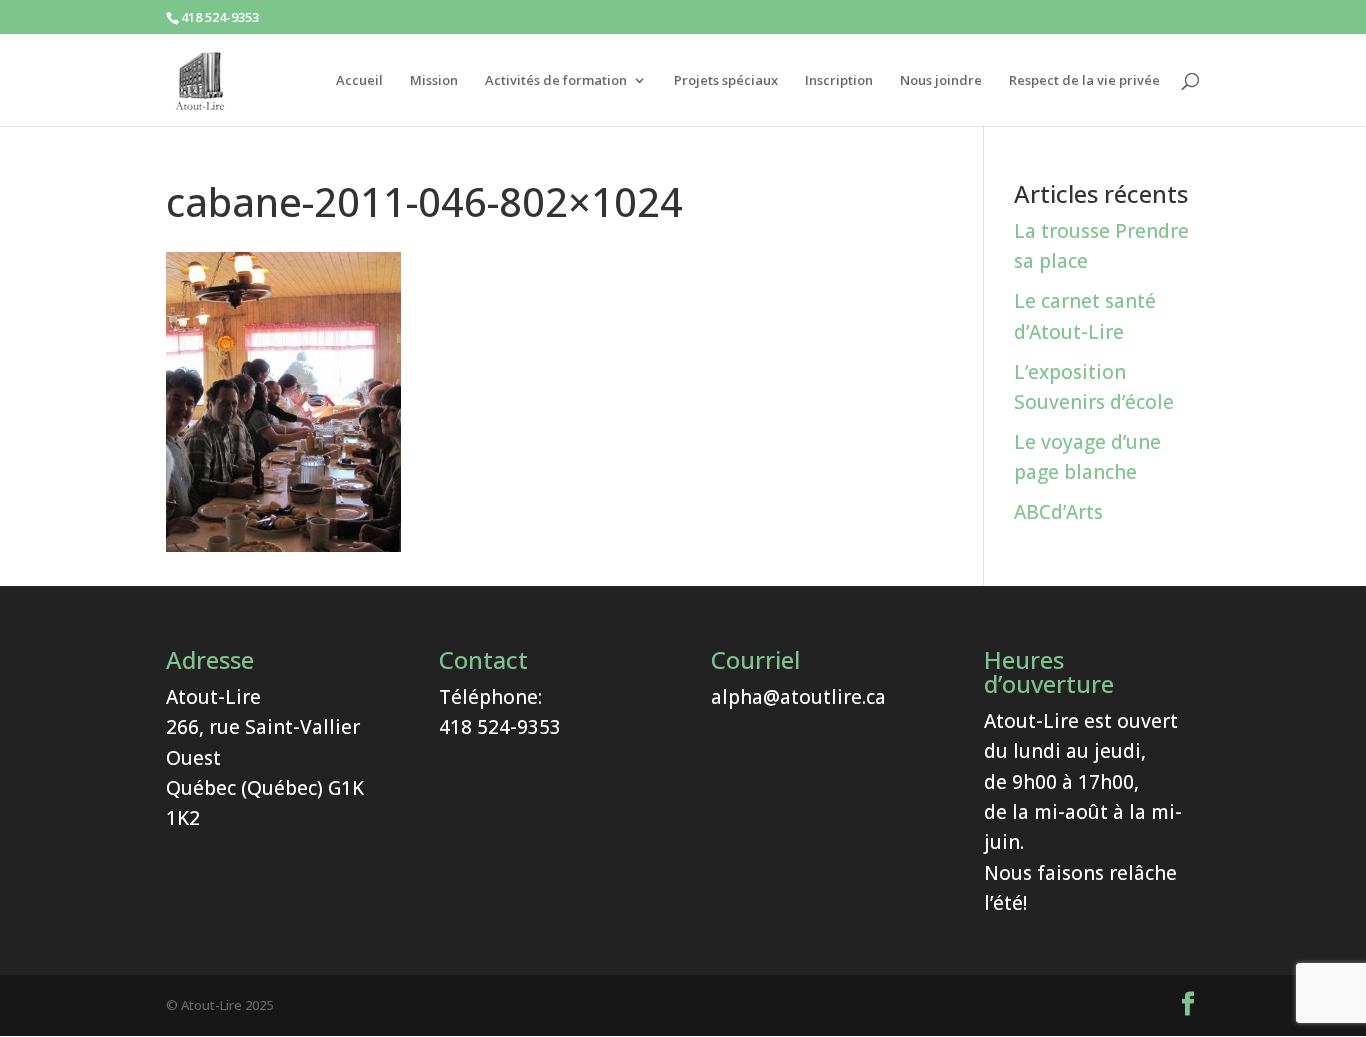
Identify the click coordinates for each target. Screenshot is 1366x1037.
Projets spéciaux (726, 81)
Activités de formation (556, 81)
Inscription (839, 81)
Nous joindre (941, 81)
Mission (434, 81)
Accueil (359, 81)
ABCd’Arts (1058, 512)
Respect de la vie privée (1084, 81)
